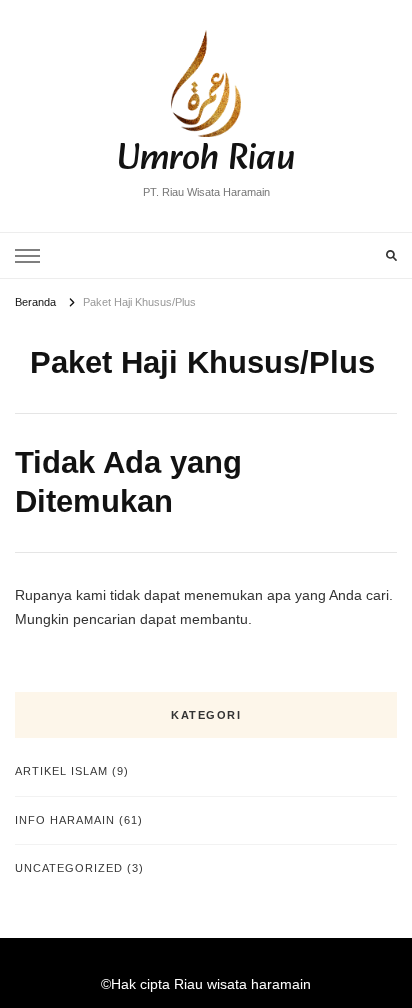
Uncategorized (69, 868)
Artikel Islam (61, 771)
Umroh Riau (206, 160)
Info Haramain (65, 820)
